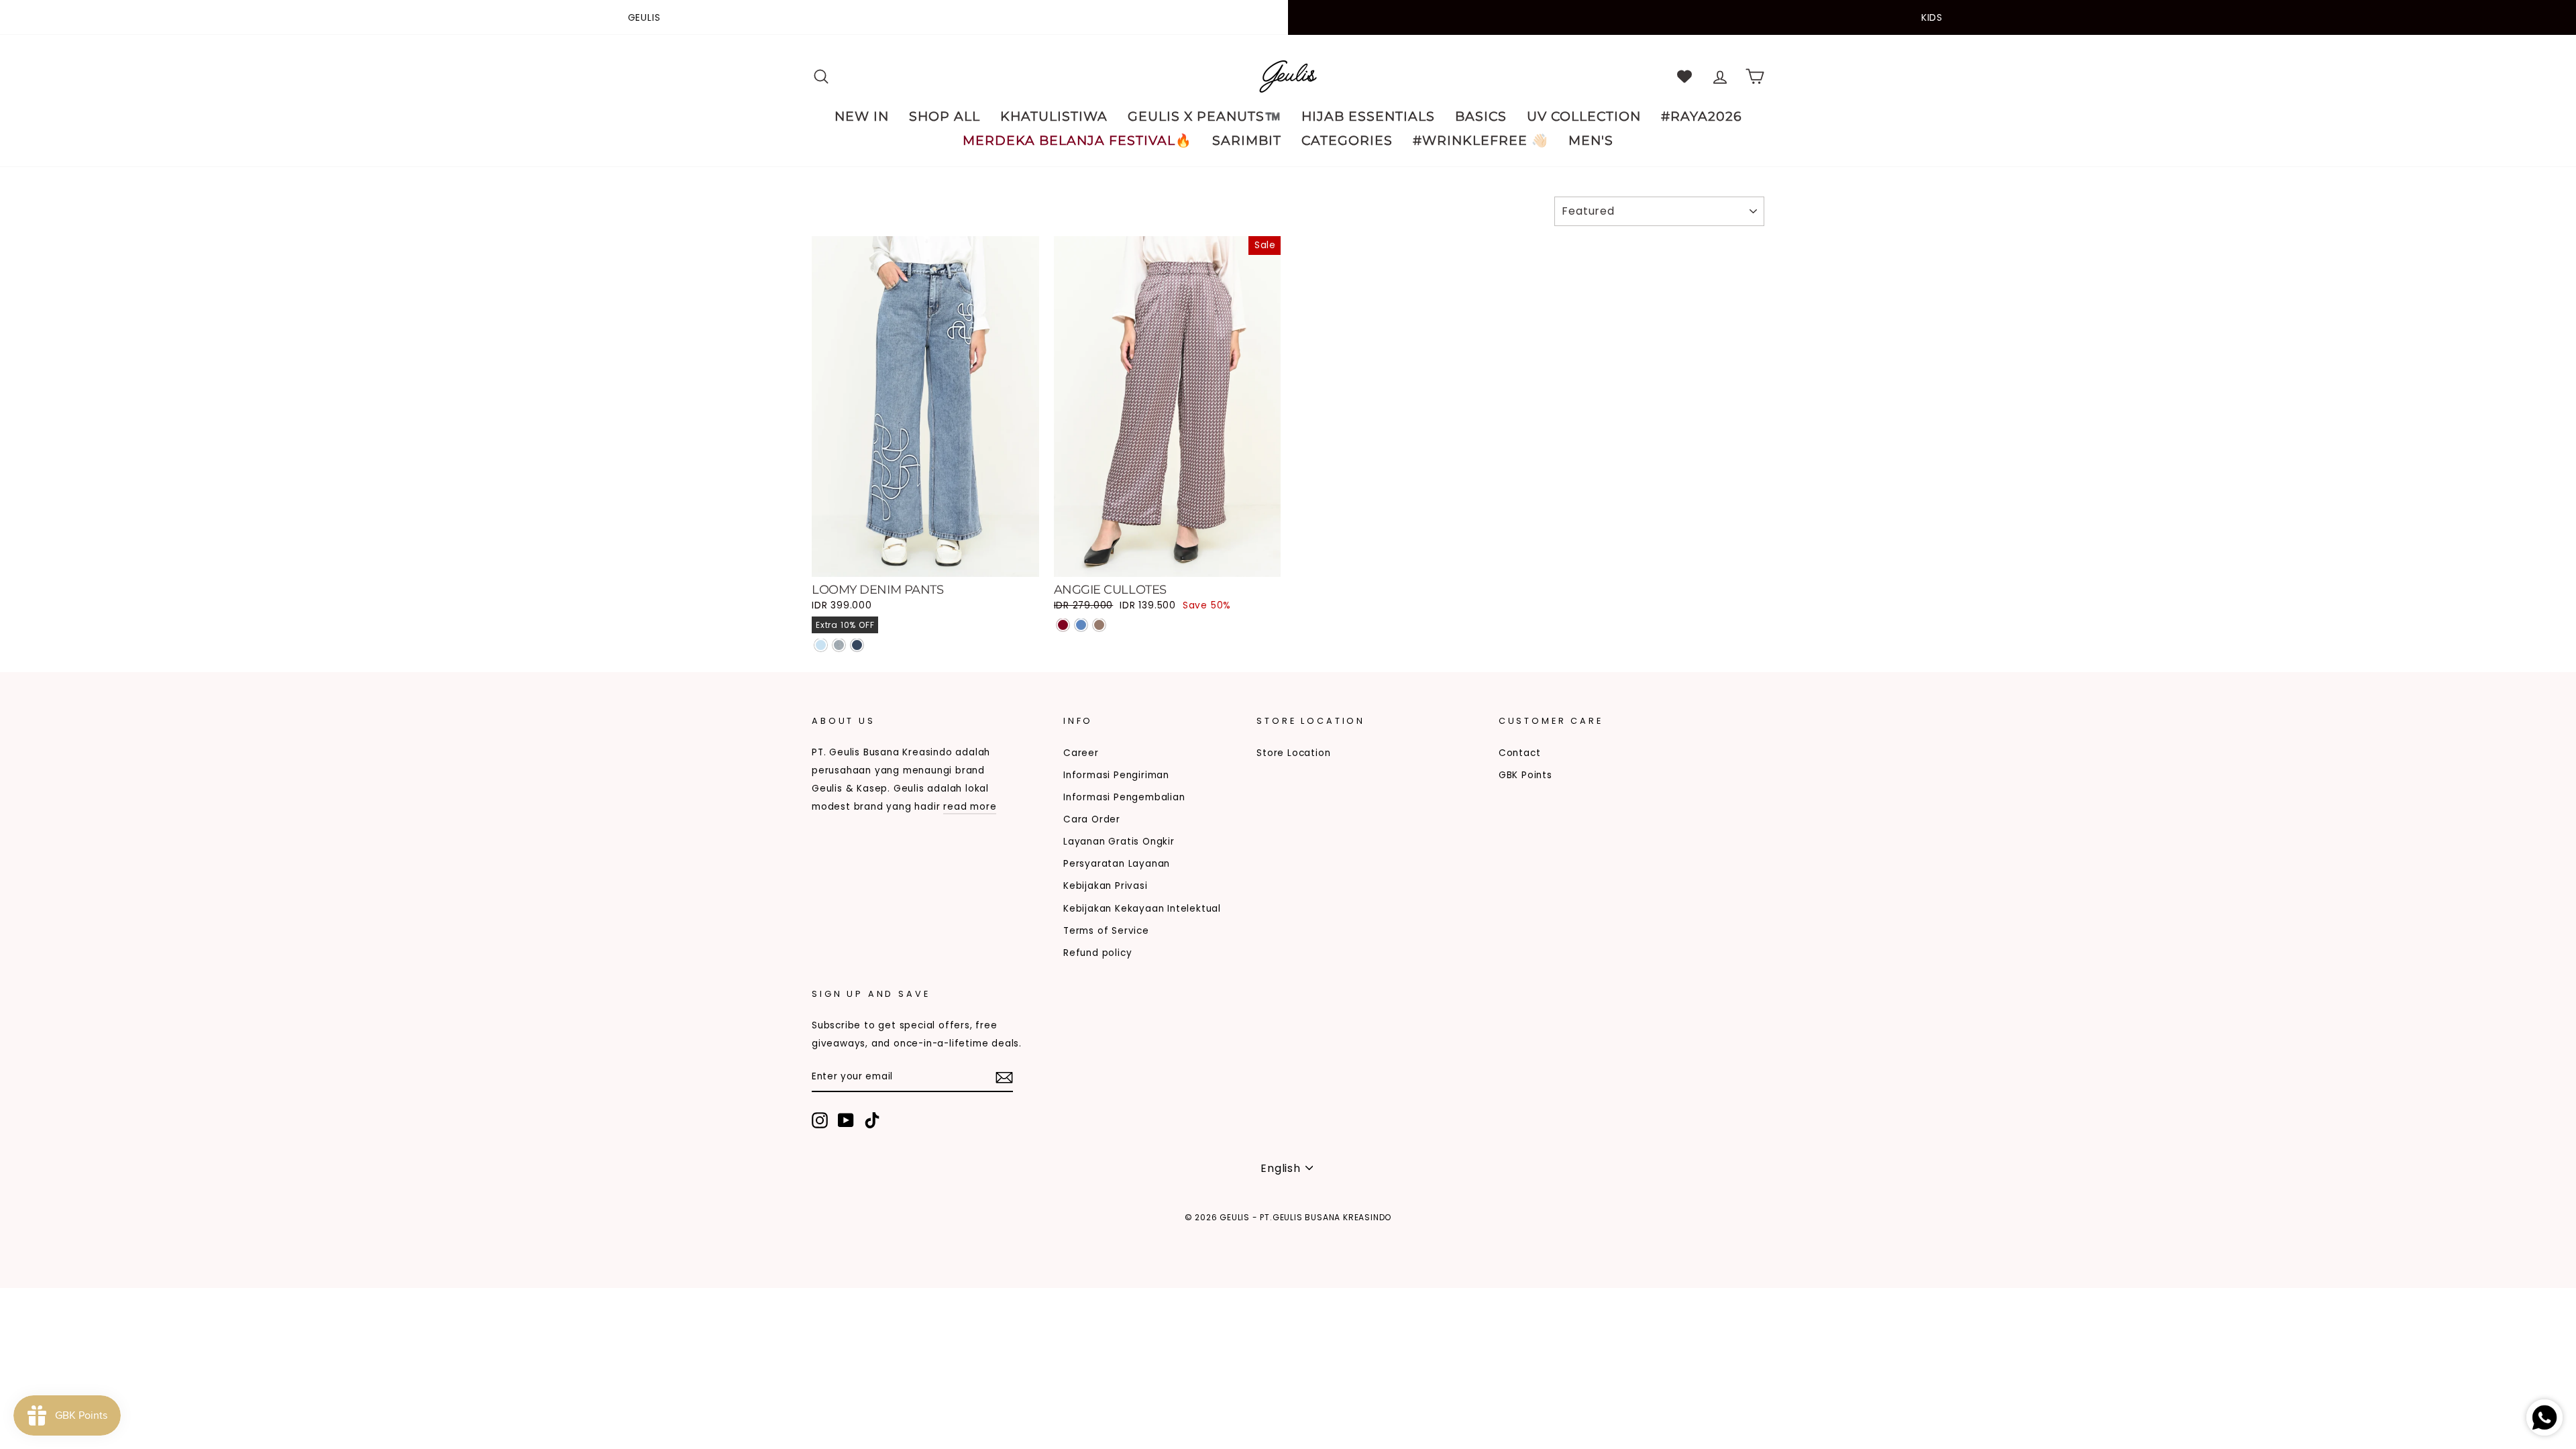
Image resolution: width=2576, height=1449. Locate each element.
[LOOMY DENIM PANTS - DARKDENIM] (857, 645)
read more (970, 807)
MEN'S (1591, 141)
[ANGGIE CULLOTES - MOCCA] (1099, 625)
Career (1081, 753)
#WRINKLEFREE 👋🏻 (1481, 141)
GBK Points (1525, 775)
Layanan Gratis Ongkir (1119, 842)
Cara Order (1092, 819)
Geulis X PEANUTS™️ (1204, 116)
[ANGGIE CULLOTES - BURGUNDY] (1063, 625)
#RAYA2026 (1702, 116)
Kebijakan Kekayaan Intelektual (1142, 909)
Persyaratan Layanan (1117, 864)
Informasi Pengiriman (1116, 775)
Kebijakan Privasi (1106, 886)
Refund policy (1097, 953)
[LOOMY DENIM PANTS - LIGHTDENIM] (821, 645)
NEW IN (862, 116)
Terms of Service (1106, 931)
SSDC (881, 1239)
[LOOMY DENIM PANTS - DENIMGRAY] (839, 645)
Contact (1520, 753)
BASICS (1481, 116)
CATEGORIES (1347, 141)
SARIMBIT (1247, 141)
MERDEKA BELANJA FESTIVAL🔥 (1077, 141)
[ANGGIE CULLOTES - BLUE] (1081, 625)
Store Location (1293, 753)
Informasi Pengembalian (1124, 797)
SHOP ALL (945, 116)
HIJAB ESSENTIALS (1368, 116)
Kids (1932, 17)
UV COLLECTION (1584, 116)
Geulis (644, 17)
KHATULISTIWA (1054, 116)
